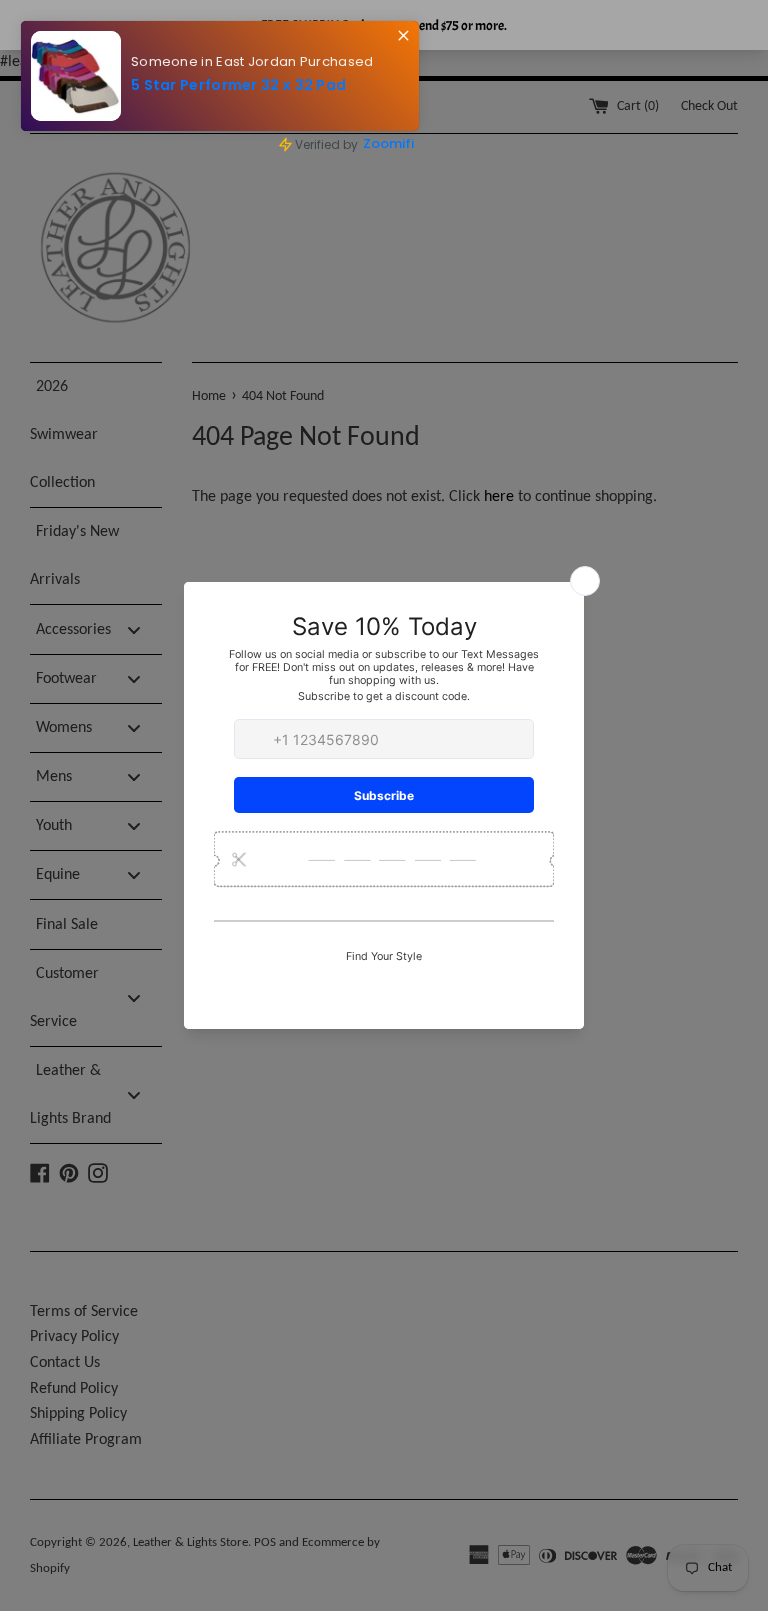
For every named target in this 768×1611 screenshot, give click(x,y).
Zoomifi (372, 136)
